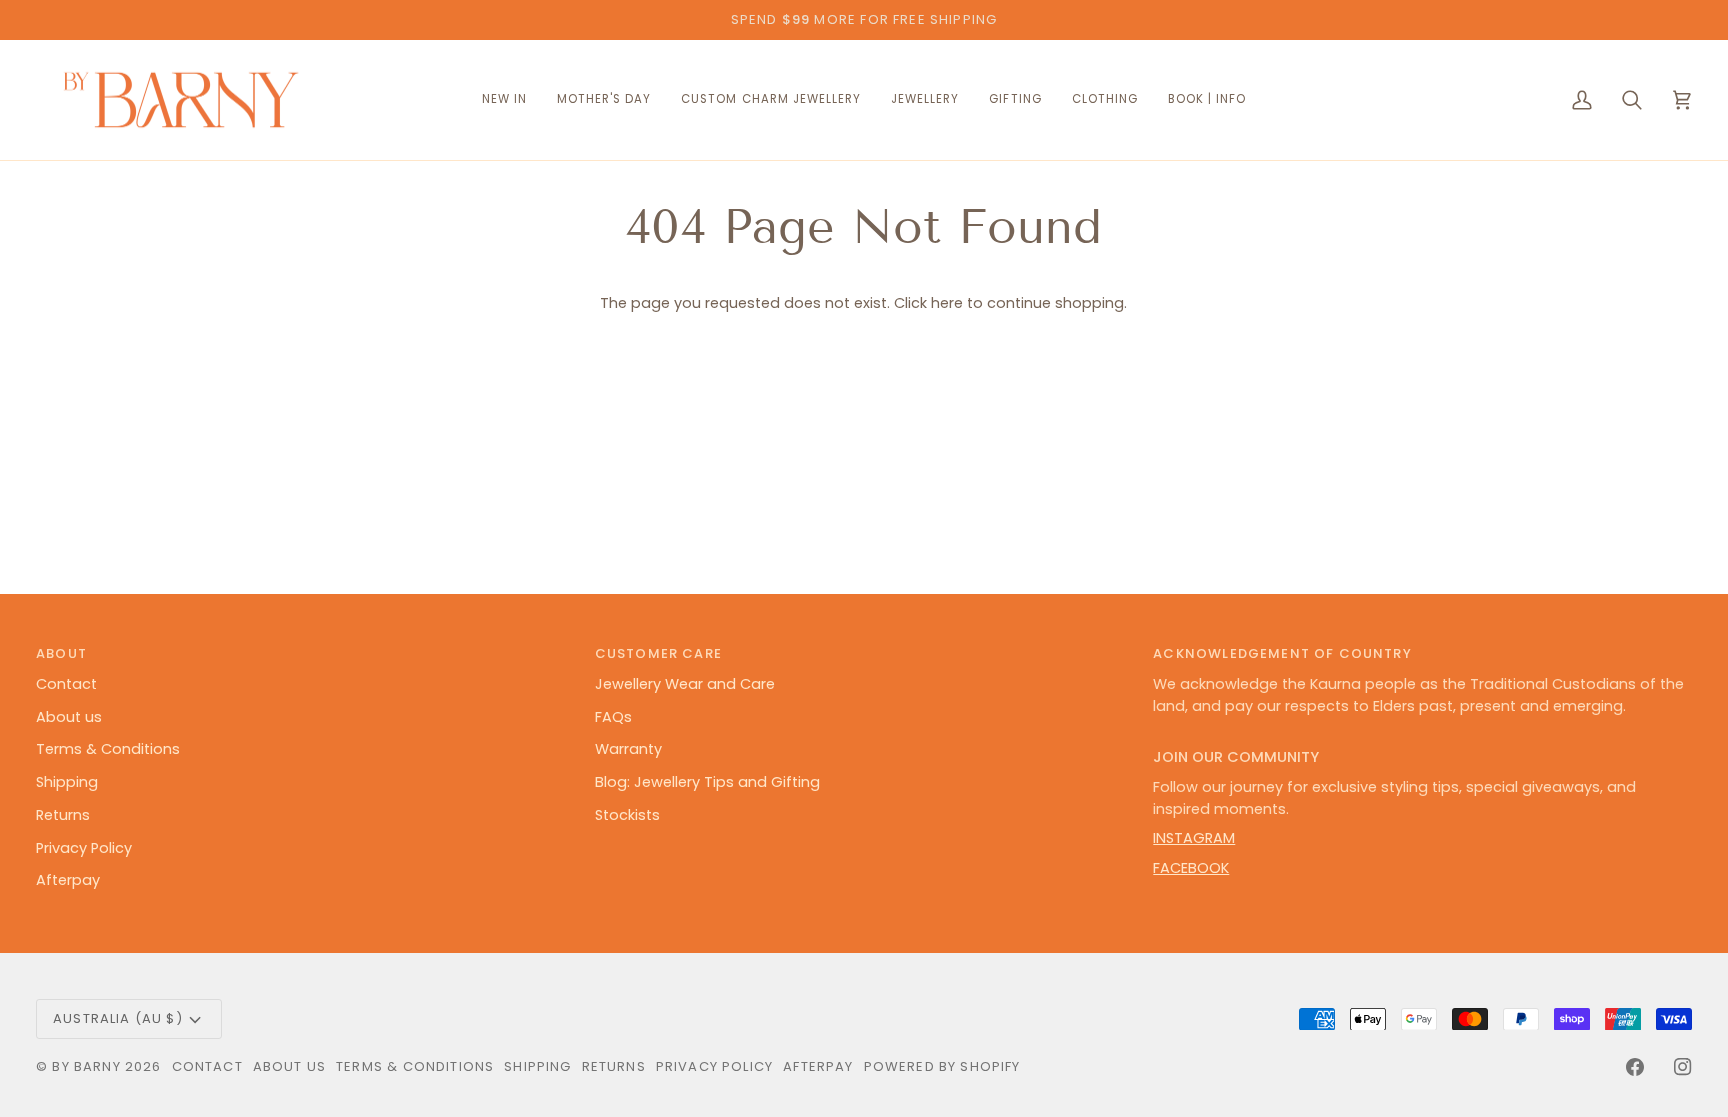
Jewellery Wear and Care (685, 684)
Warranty (628, 749)
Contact (66, 684)
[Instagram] (1683, 1067)
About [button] (61, 653)
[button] (771, 100)
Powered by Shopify (942, 1066)
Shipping (67, 782)
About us (69, 717)
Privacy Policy (84, 848)
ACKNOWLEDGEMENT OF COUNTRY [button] (1282, 653)
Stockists (627, 815)
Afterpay (68, 880)
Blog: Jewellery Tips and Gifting (707, 782)
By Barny (86, 1066)
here (947, 303)
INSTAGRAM (1194, 838)
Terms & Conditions (108, 749)
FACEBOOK (1191, 868)
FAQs (613, 717)
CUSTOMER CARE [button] (658, 653)
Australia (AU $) (118, 1018)
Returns (63, 815)
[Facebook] (1635, 1067)
